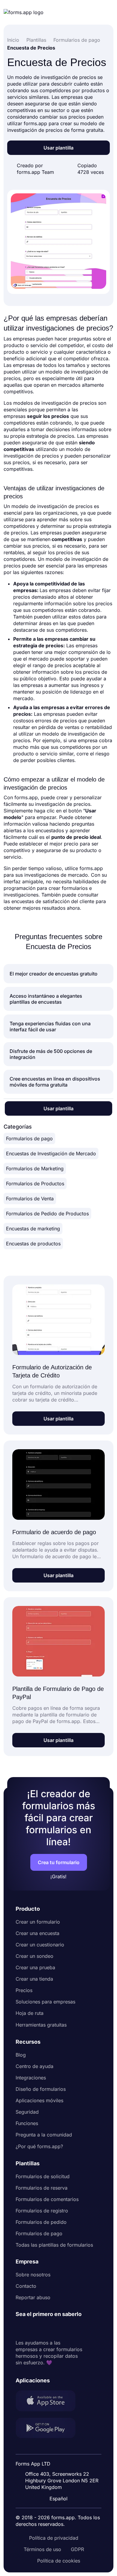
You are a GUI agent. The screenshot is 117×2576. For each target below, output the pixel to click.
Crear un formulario (38, 1922)
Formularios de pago (29, 1138)
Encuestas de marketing (33, 1229)
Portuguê (61, 2460)
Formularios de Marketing (35, 1169)
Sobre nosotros (33, 2275)
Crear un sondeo (34, 1956)
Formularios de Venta (30, 1199)
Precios (24, 1990)
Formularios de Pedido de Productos (47, 1214)
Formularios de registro (42, 2211)
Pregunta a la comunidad (44, 2135)
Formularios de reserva (42, 2188)
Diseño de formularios (41, 2089)
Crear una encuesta (37, 1933)
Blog (21, 2055)
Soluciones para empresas (45, 2002)
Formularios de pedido (41, 2222)
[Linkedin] (20, 2329)
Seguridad (27, 2112)
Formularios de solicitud (43, 2176)
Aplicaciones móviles (39, 2100)
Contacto (26, 2286)
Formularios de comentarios (47, 2199)
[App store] (49, 2402)
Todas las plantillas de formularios (54, 2245)
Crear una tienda (34, 1979)
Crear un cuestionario (40, 1945)
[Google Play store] (49, 2429)
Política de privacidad (54, 2538)
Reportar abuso (33, 2297)
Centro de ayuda (34, 2066)
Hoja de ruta (30, 2013)
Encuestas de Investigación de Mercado (51, 1153)
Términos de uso (42, 2549)
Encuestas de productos (33, 1244)
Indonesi (60, 2448)
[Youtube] (60, 2329)
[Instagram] (34, 2329)
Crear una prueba (35, 1967)
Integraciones (31, 2078)
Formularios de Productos (35, 1184)
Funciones (27, 2123)
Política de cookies (59, 2561)
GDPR (77, 2549)
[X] (47, 2329)
